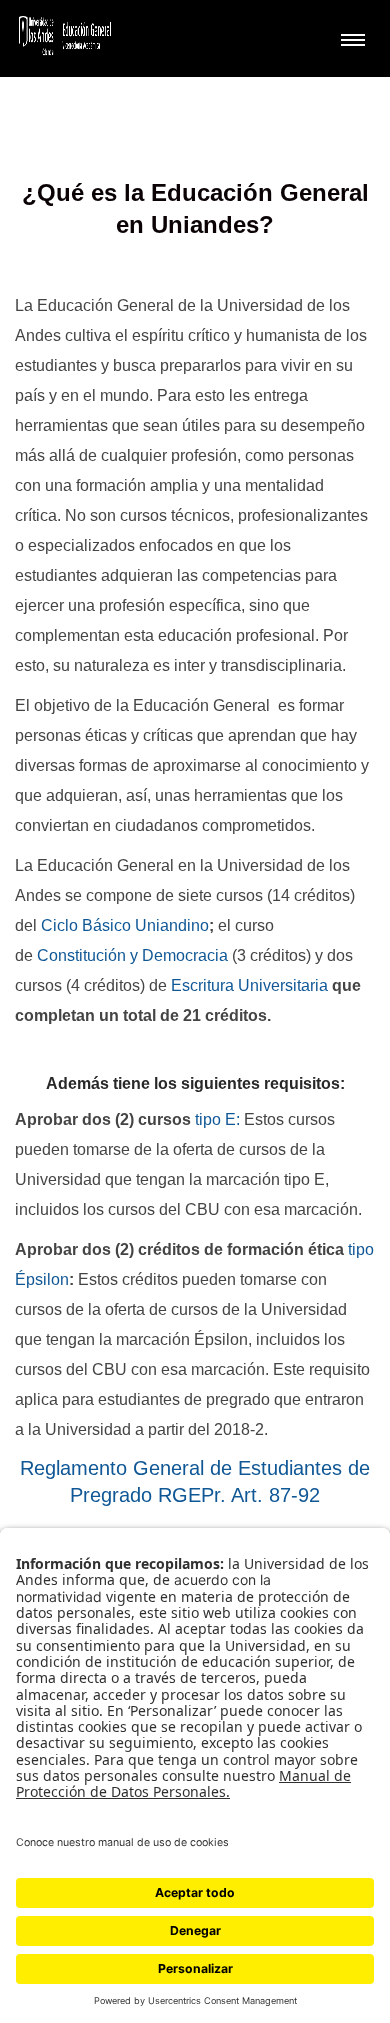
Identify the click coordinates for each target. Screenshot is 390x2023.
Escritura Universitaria (249, 985)
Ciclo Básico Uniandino (125, 925)
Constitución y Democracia (134, 955)
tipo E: (217, 1119)
